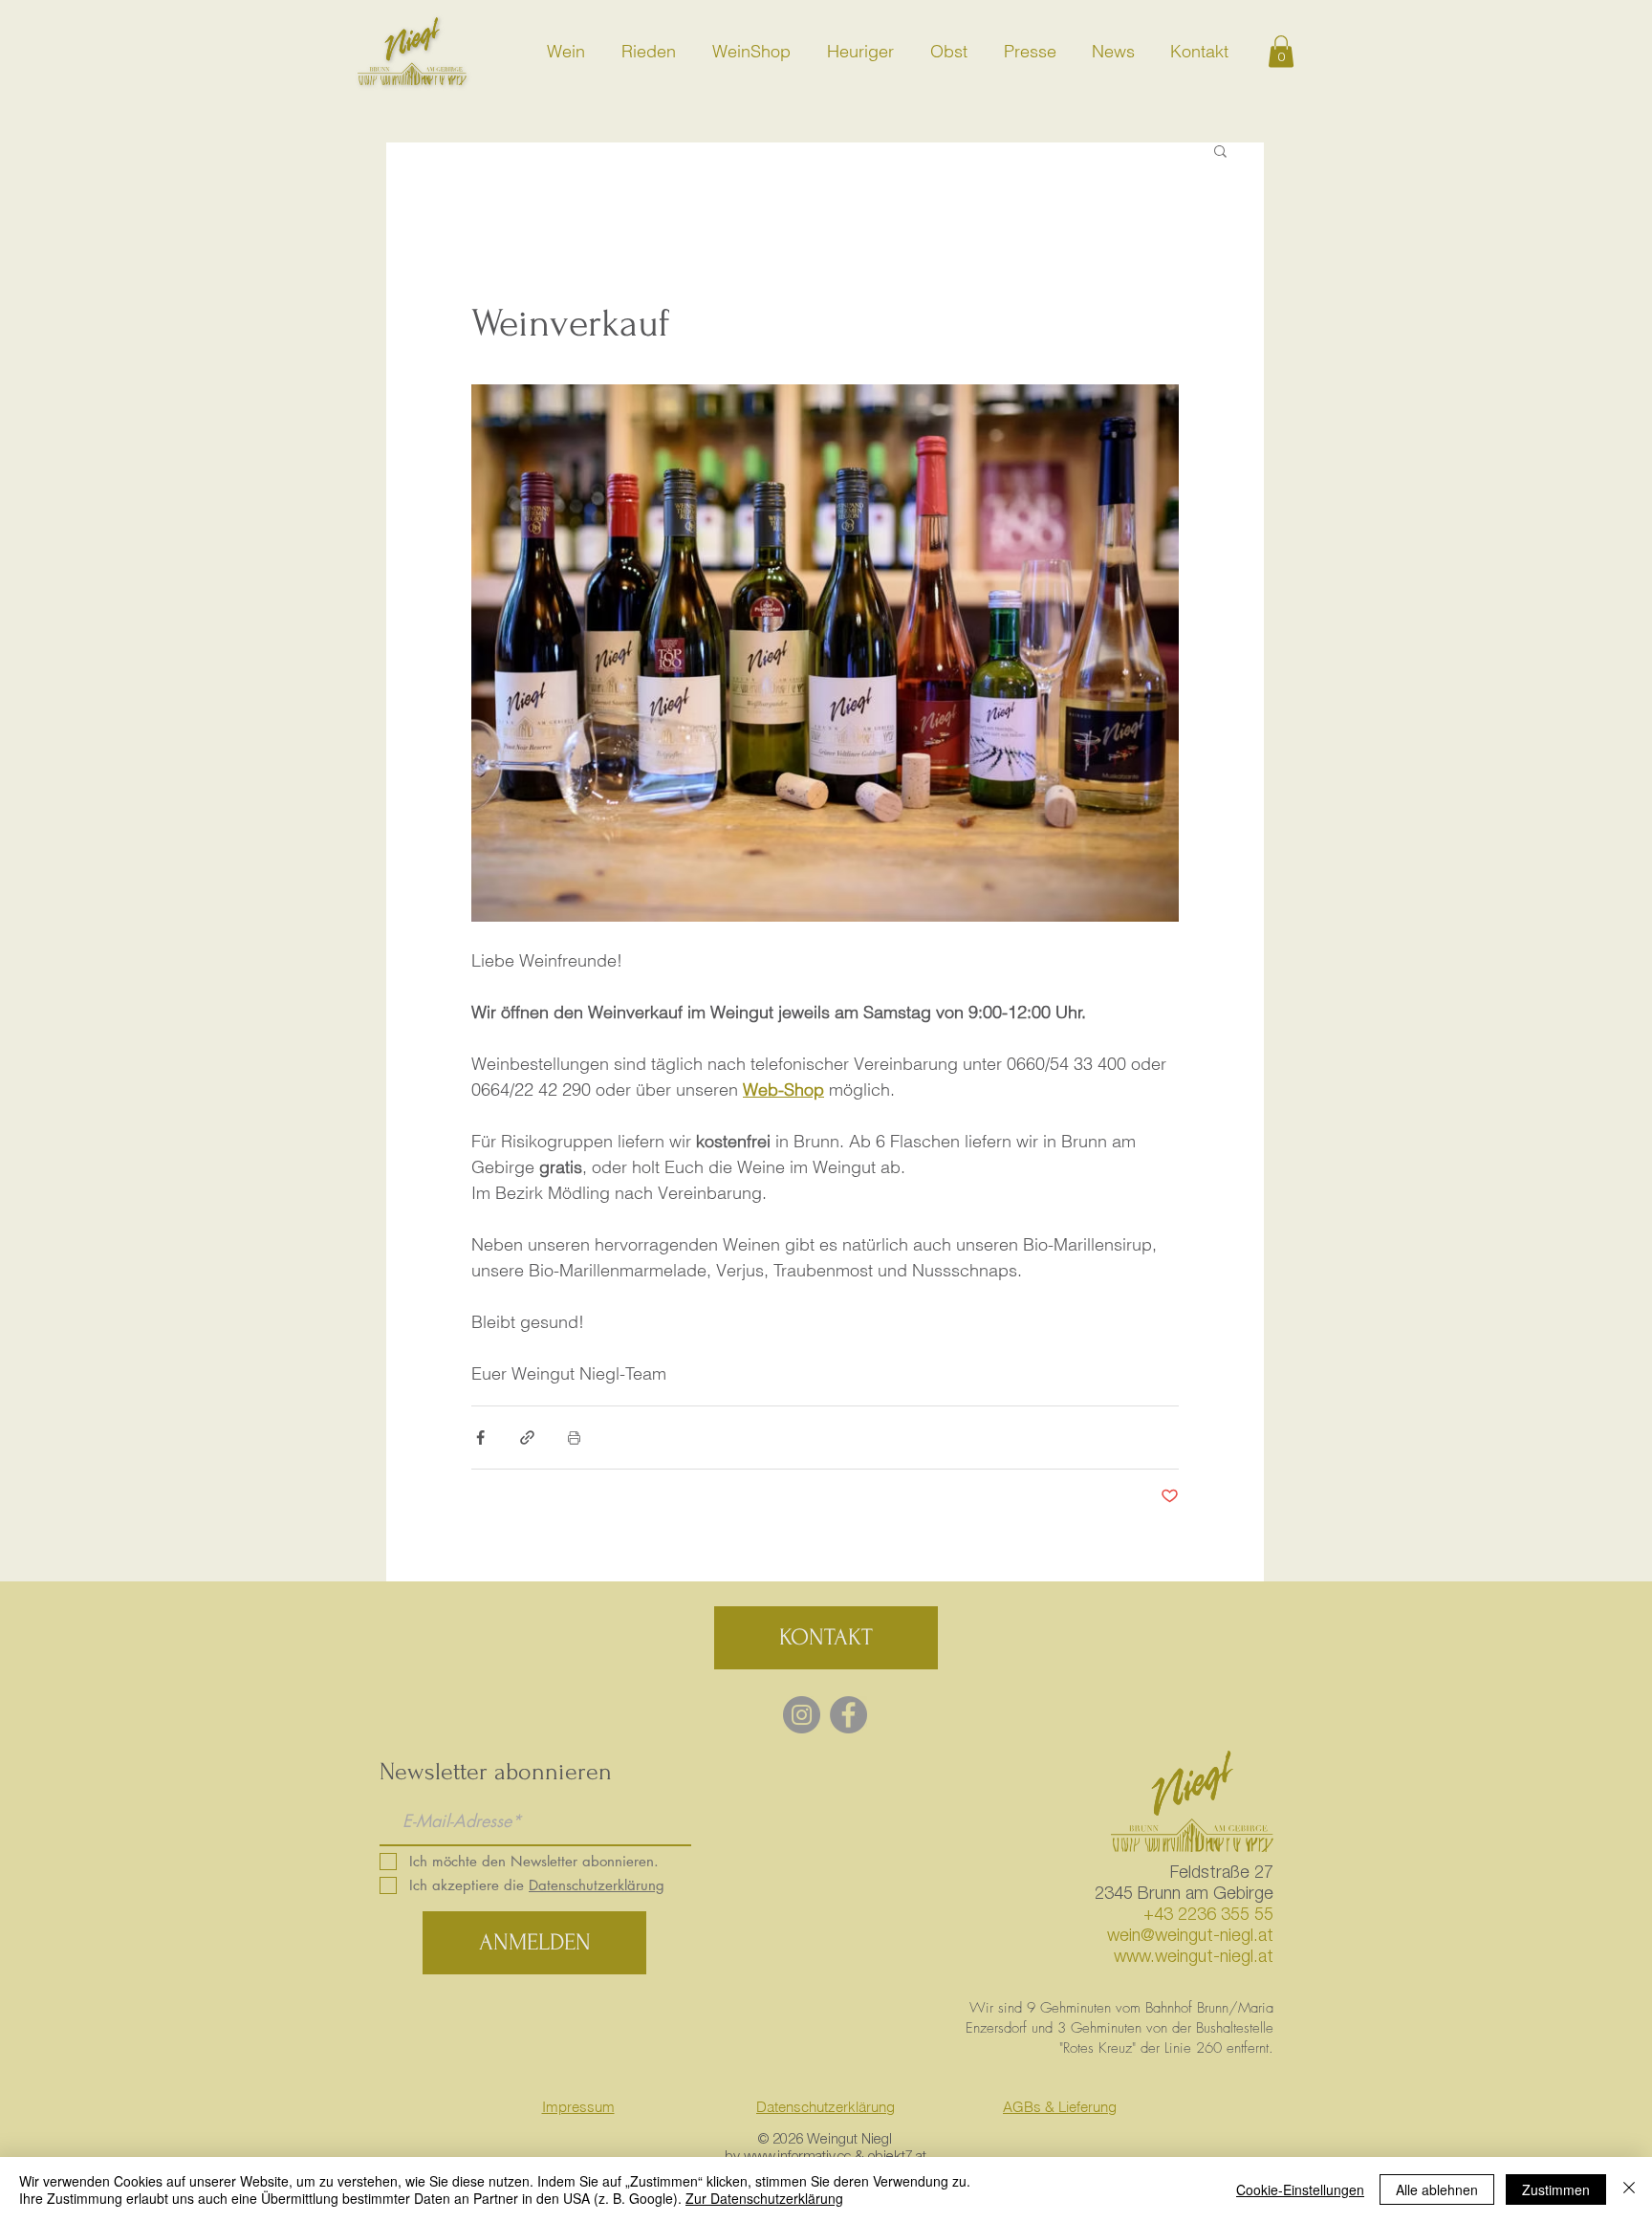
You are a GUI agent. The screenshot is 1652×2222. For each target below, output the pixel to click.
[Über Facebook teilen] (480, 1438)
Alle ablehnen (1437, 2189)
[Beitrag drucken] (574, 1438)
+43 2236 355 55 (1208, 1916)
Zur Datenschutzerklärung (764, 2198)
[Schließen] (1629, 2189)
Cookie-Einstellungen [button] (1300, 2189)
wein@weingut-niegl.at (1190, 1937)
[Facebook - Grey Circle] (848, 1715)
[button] (1281, 51)
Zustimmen (1556, 2189)
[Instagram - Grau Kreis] (802, 1715)
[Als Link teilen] (527, 1438)
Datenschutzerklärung (826, 2107)
